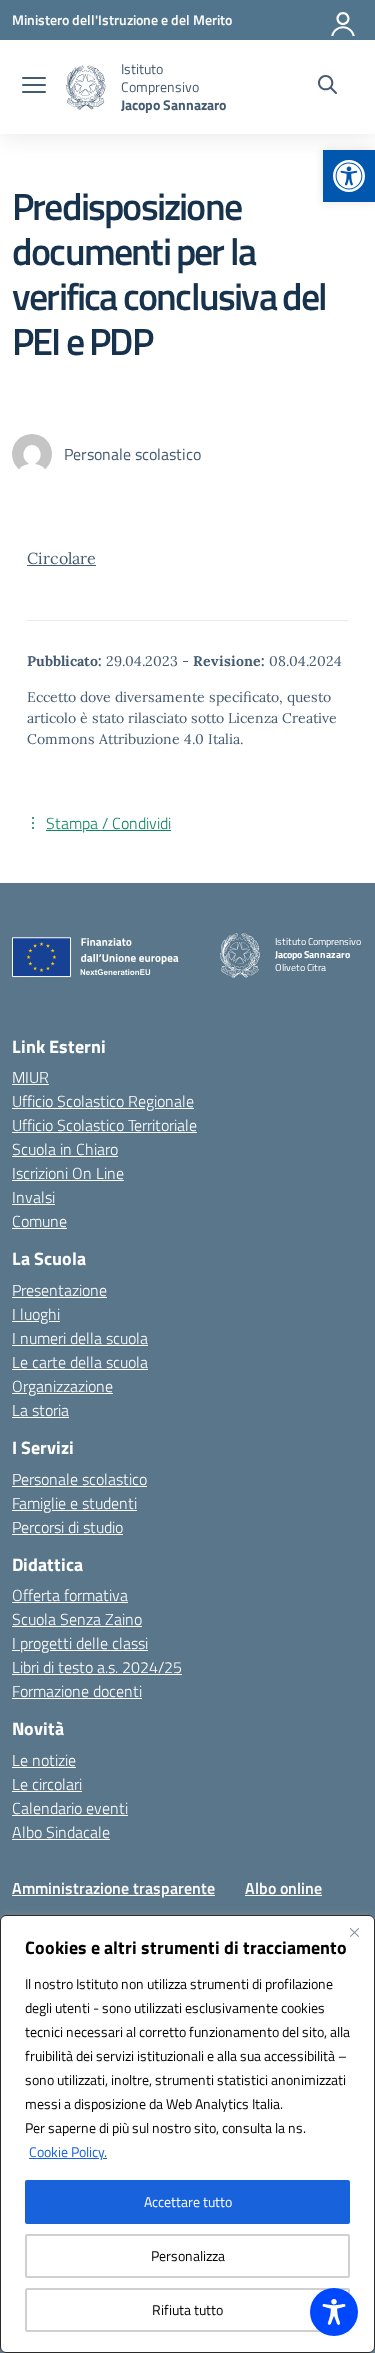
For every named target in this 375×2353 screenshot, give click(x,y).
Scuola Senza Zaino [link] (77, 1619)
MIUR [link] (30, 1077)
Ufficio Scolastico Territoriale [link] (104, 1125)
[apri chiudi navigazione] (34, 87)
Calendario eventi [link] (70, 1808)
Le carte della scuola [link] (80, 1362)
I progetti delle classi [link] (80, 1643)
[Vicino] (354, 1932)
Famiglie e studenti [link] (74, 1503)
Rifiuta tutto (187, 2309)
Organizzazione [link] (62, 1386)
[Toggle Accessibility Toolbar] (334, 2312)
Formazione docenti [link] (77, 1691)
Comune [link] (39, 1221)
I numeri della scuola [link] (80, 1338)
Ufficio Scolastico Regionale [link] (103, 1101)
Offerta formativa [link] (70, 1595)
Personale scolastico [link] (79, 1479)
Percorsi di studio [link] (67, 1527)
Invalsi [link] (33, 1197)
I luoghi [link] (36, 1314)
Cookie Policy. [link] (68, 2151)
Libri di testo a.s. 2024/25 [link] (97, 1667)
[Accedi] (344, 20)
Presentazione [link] (59, 1290)
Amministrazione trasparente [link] (113, 1888)
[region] (187, 2134)
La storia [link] (40, 1410)
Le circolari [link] (47, 1784)
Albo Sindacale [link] (61, 1832)
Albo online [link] (283, 1888)
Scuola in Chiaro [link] (65, 1149)
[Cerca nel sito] (327, 87)
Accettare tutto (188, 2201)
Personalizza (188, 2255)
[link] (349, 176)
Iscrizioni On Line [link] (68, 1173)
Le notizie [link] (44, 1760)
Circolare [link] (61, 558)
